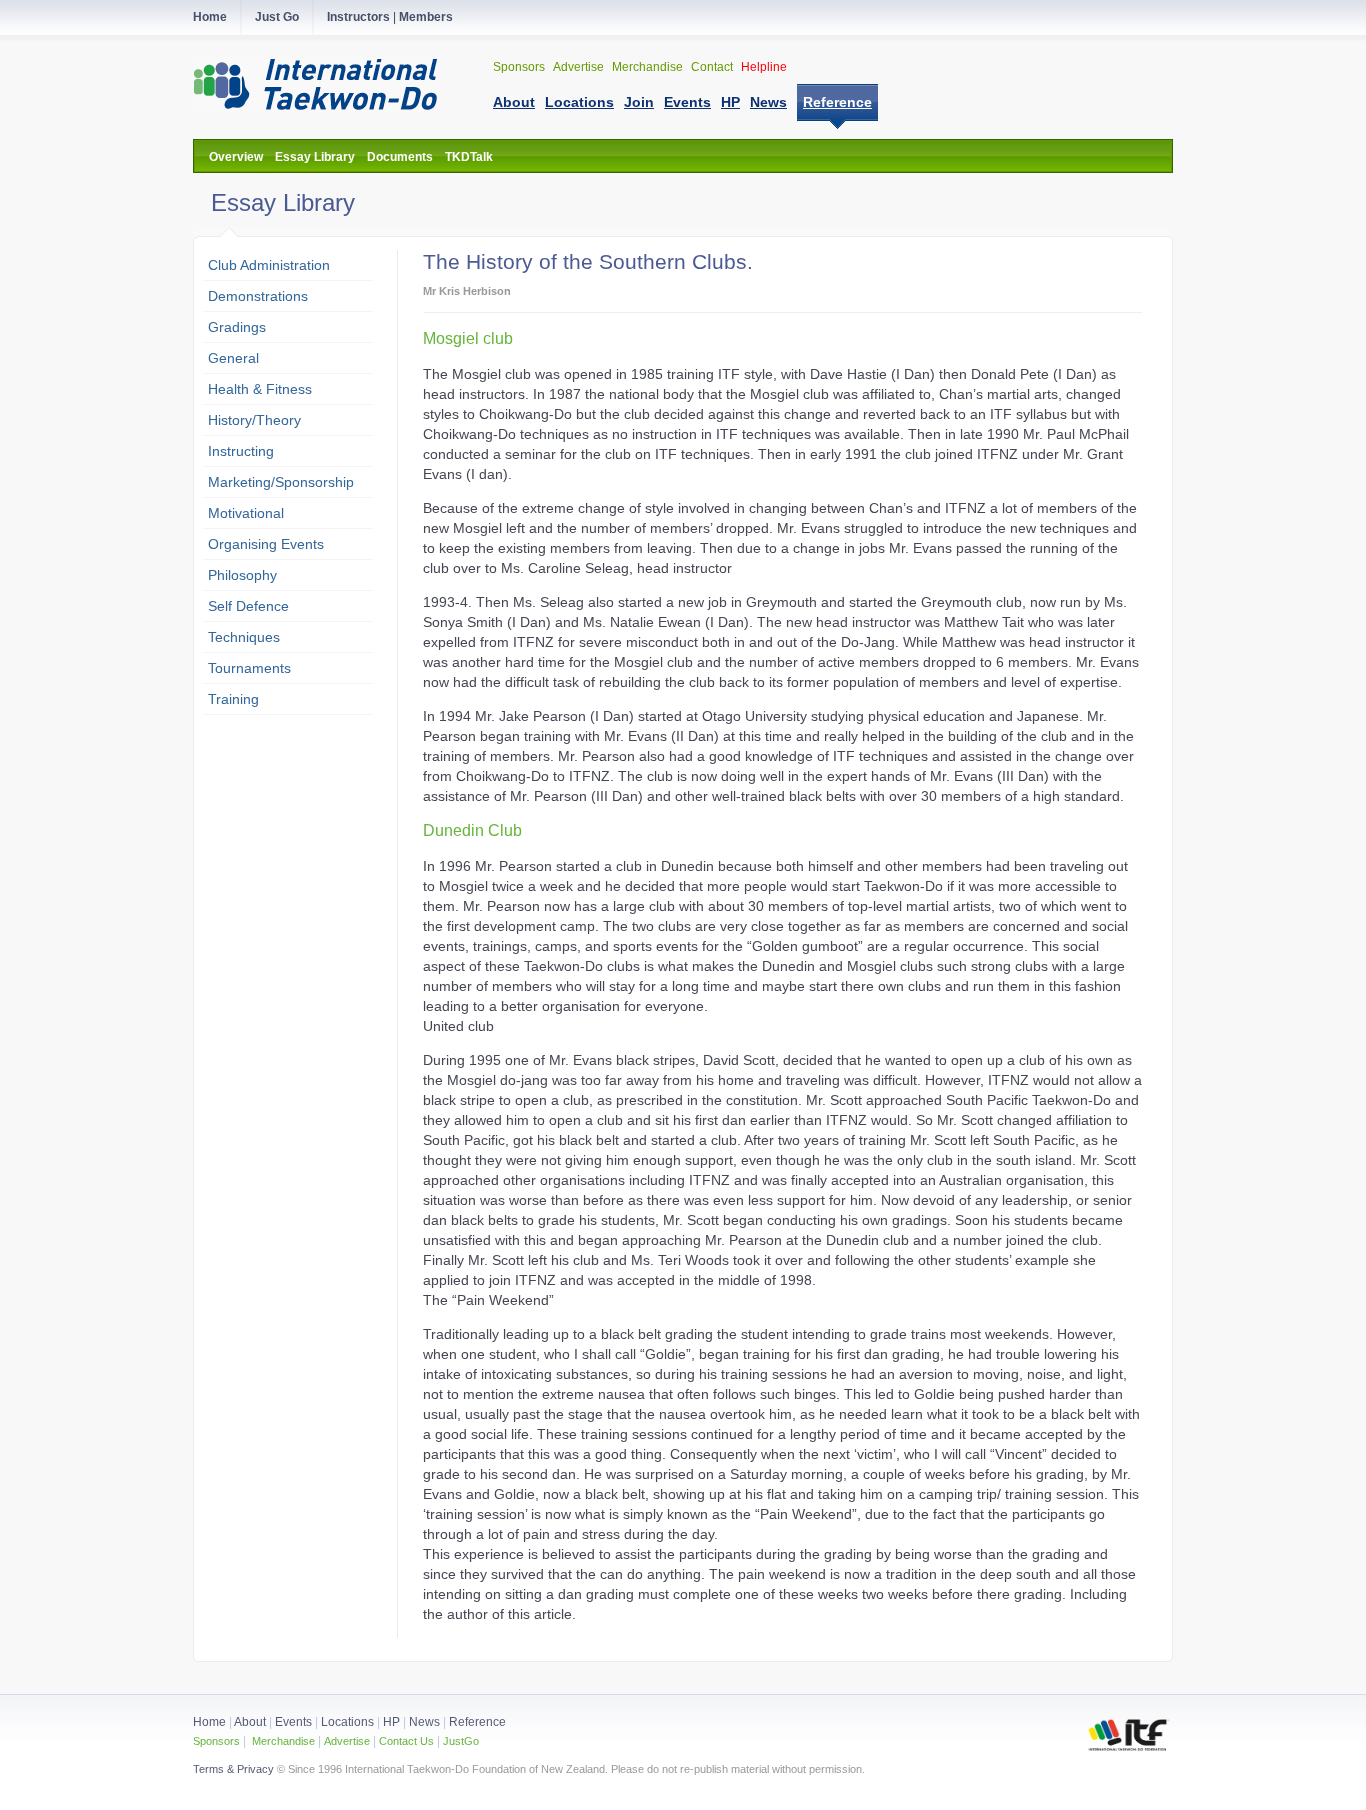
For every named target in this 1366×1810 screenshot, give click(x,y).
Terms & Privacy (233, 1769)
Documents (400, 157)
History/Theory (254, 420)
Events (292, 1722)
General (233, 358)
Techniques (244, 637)
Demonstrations (258, 296)
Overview (236, 157)
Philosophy (242, 575)
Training (233, 699)
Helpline (764, 67)
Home (209, 1722)
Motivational (246, 513)
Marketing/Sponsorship (281, 482)
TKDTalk (469, 157)
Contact (713, 67)
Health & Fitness (260, 389)
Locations (347, 1722)
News (424, 1722)
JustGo (461, 1741)
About (251, 1722)
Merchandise (649, 67)
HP (391, 1722)
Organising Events (266, 544)
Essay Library (315, 157)
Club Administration (269, 265)
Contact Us (405, 1741)
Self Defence (248, 606)
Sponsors (520, 67)
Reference (477, 1722)
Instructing (241, 451)
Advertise (580, 67)
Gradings (237, 327)
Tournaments (249, 668)
